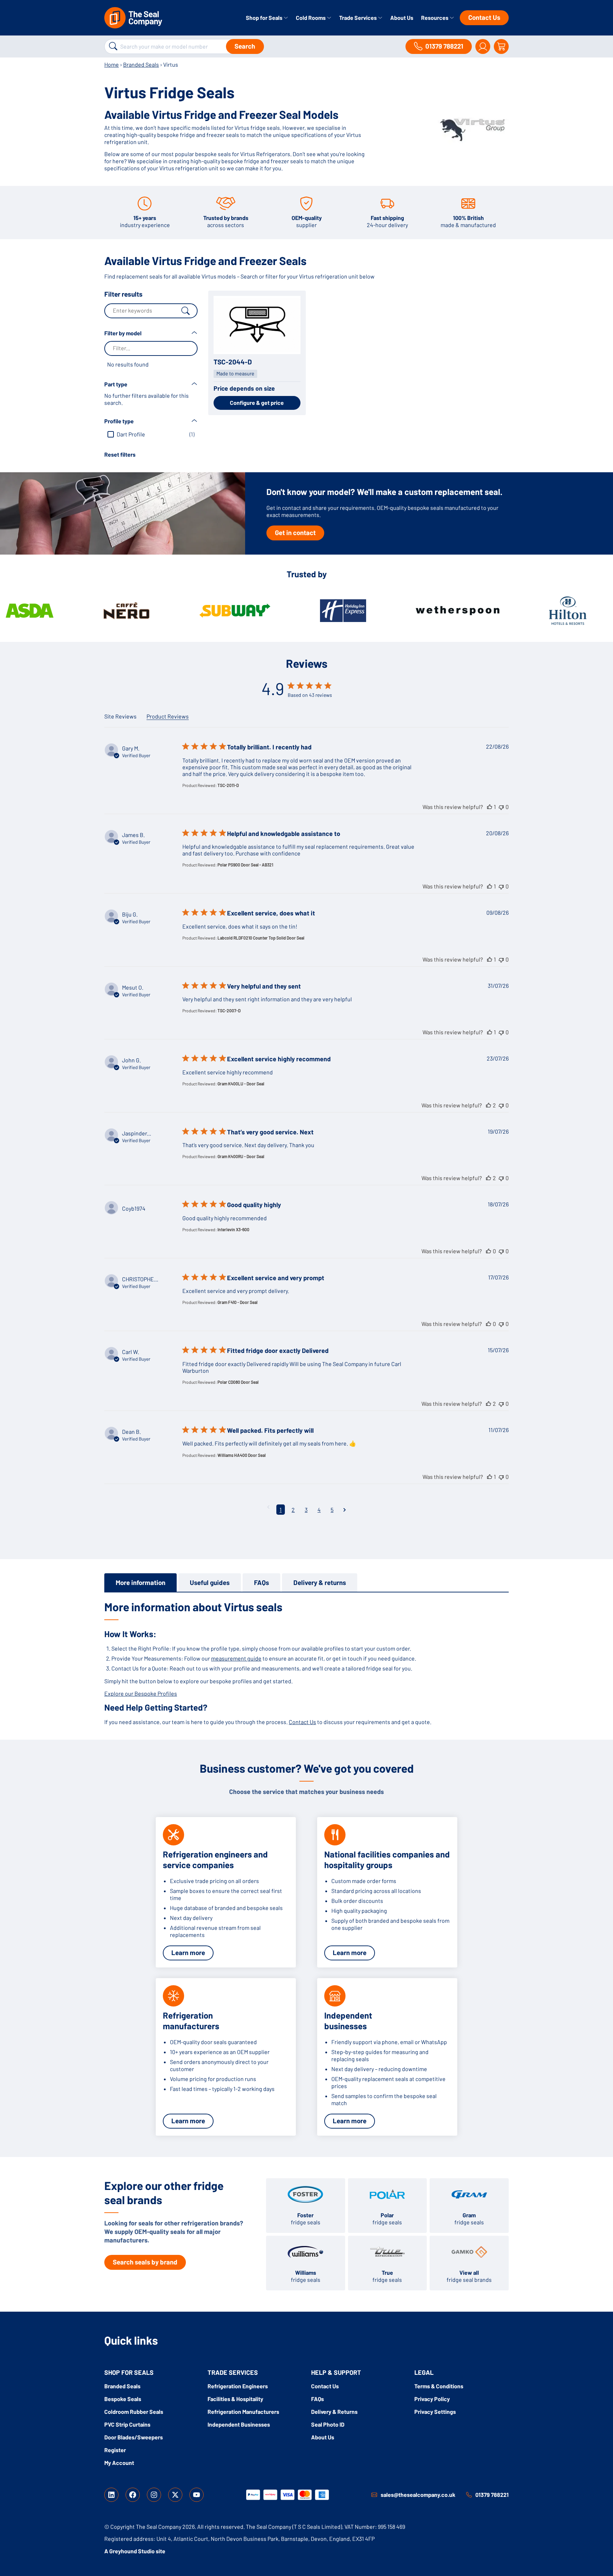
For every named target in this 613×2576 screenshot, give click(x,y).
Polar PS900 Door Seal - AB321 (245, 865)
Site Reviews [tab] (120, 716)
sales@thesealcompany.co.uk (418, 2495)
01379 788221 (492, 2495)
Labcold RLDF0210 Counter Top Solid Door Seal (261, 938)
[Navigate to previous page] (268, 1507)
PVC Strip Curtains (127, 2424)
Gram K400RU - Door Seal (241, 1156)
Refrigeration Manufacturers (243, 2412)
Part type (116, 384)
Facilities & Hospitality (235, 2399)
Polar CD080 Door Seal (238, 1382)
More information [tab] (140, 1582)
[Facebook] (133, 2495)
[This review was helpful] (490, 807)
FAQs (317, 2399)
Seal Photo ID (328, 2424)
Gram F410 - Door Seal (238, 1302)
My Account (119, 2463)
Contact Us (484, 17)
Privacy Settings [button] (435, 2412)
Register (115, 2450)
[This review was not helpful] (501, 807)
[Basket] (501, 46)
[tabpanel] (306, 1663)
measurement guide (236, 1658)
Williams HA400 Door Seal (242, 1455)
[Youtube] (197, 2495)
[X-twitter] (175, 2495)
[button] (151, 355)
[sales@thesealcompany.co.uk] (374, 2495)
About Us (402, 18)
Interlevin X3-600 (233, 1229)
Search (245, 46)
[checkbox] (151, 434)
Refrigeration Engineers (238, 2386)
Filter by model (123, 333)
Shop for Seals (265, 18)
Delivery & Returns (334, 2412)
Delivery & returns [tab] (320, 1582)
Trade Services (358, 18)
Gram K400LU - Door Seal (241, 1084)
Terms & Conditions (439, 2386)
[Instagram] (154, 2495)
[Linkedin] (111, 2495)
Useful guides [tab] (210, 1582)
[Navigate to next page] (345, 1510)
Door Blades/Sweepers (134, 2437)
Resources (435, 18)
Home (112, 64)
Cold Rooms (311, 18)
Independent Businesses (239, 2424)
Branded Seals (141, 64)
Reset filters (120, 454)
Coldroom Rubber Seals (134, 2412)
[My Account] (483, 46)
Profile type (119, 421)
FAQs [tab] (261, 1582)
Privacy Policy (432, 2399)
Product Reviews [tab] (168, 716)
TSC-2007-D (229, 1011)
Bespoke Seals (123, 2399)
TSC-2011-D (228, 785)
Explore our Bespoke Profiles (141, 1693)
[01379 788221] (469, 2495)
